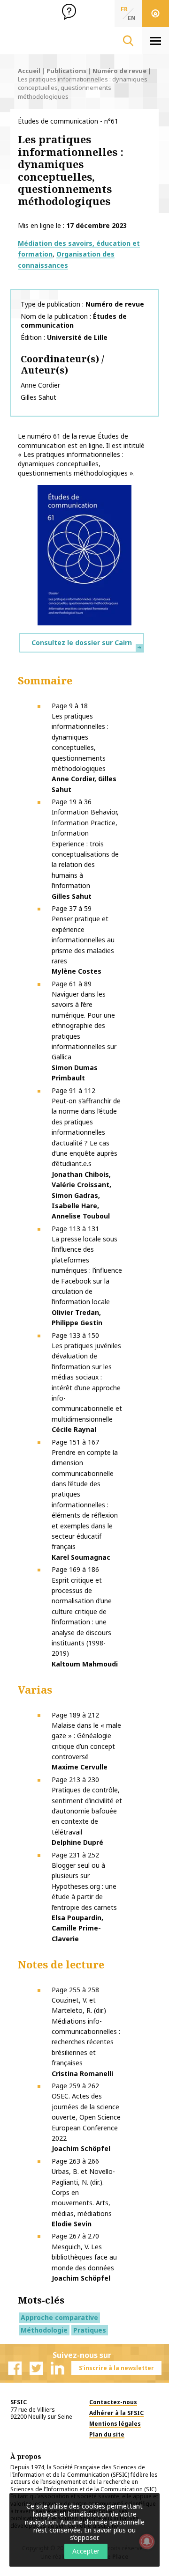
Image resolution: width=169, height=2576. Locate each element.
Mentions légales (115, 2424)
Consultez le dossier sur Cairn (82, 642)
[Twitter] (36, 2368)
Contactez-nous (113, 2402)
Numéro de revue (119, 71)
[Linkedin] (57, 2368)
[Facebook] (15, 2368)
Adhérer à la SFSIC (116, 2413)
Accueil (29, 71)
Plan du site (107, 2434)
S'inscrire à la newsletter (116, 2368)
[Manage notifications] (147, 2541)
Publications (66, 71)
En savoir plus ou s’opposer (103, 2534)
